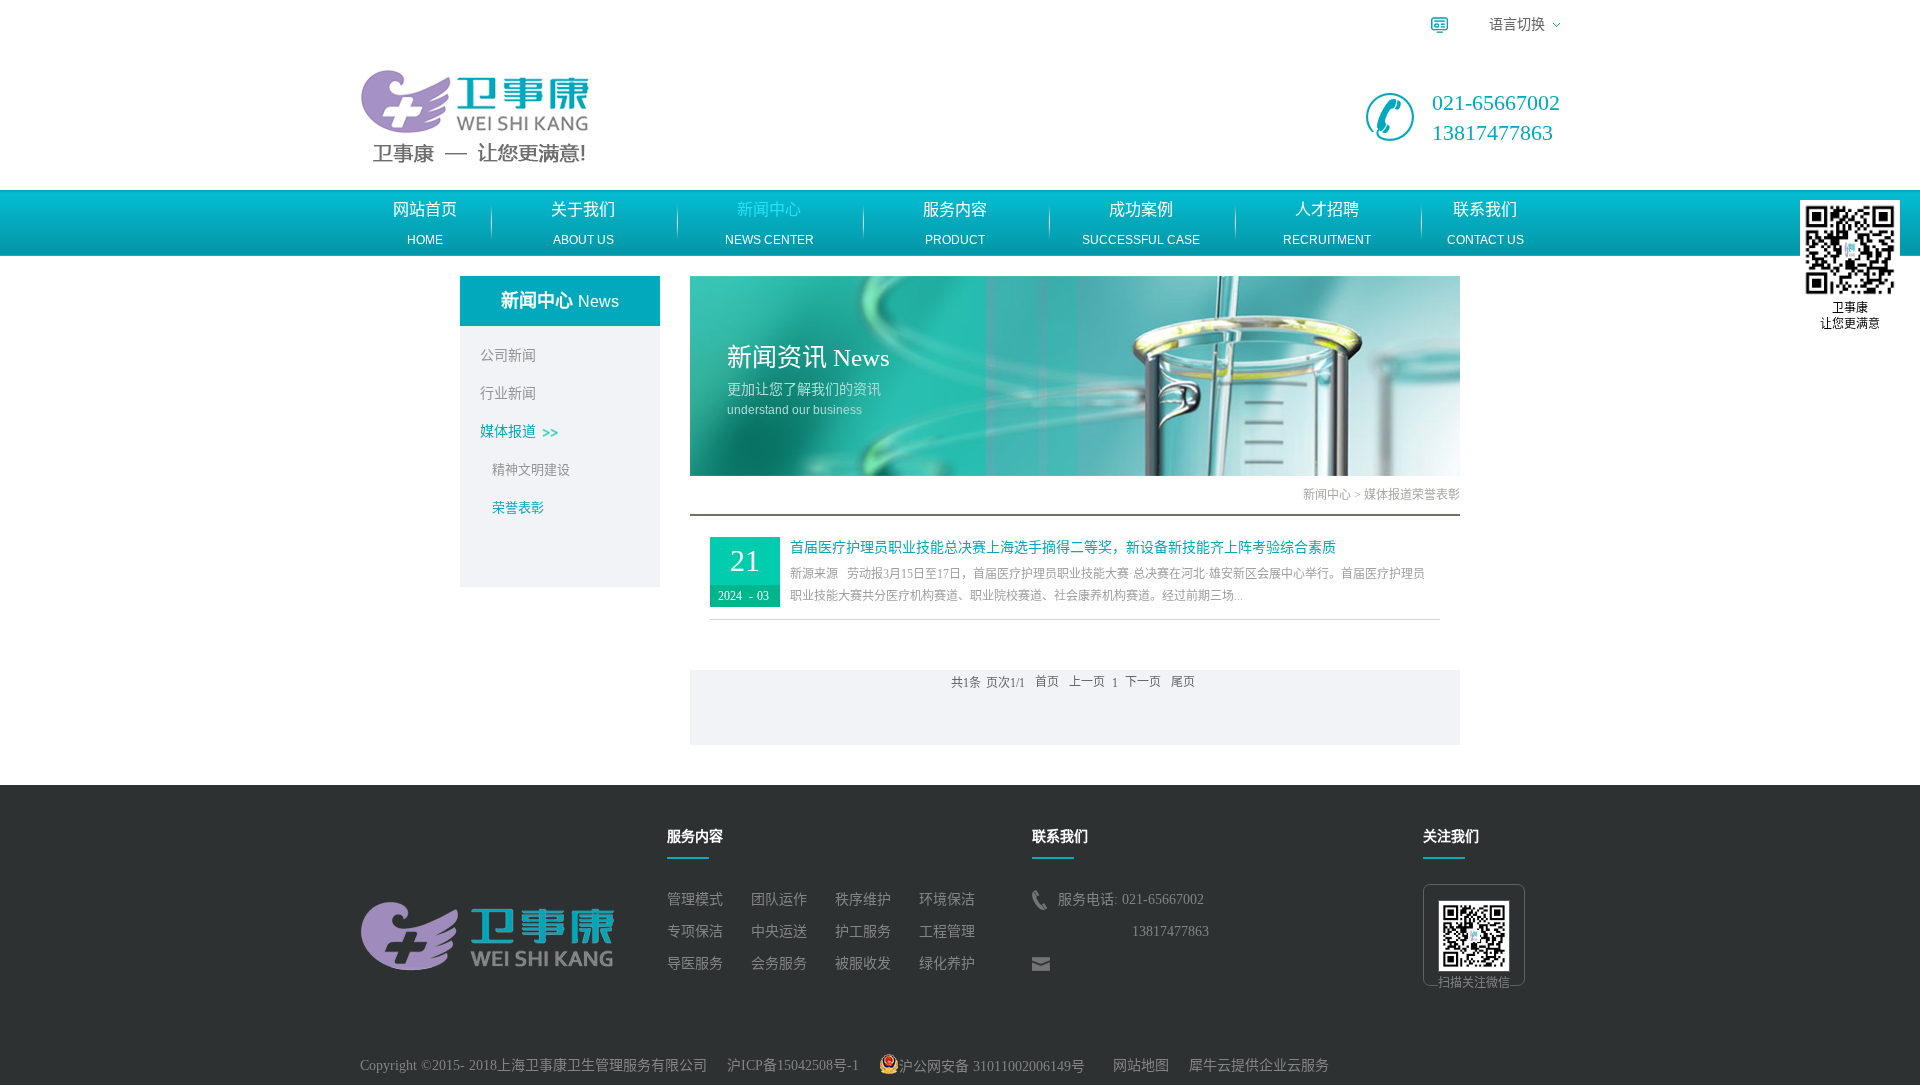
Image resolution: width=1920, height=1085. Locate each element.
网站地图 (1137, 1065)
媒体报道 (1388, 495)
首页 (1047, 683)
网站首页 (425, 224)
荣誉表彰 (1436, 495)
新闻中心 (1327, 495)
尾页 (1183, 683)
